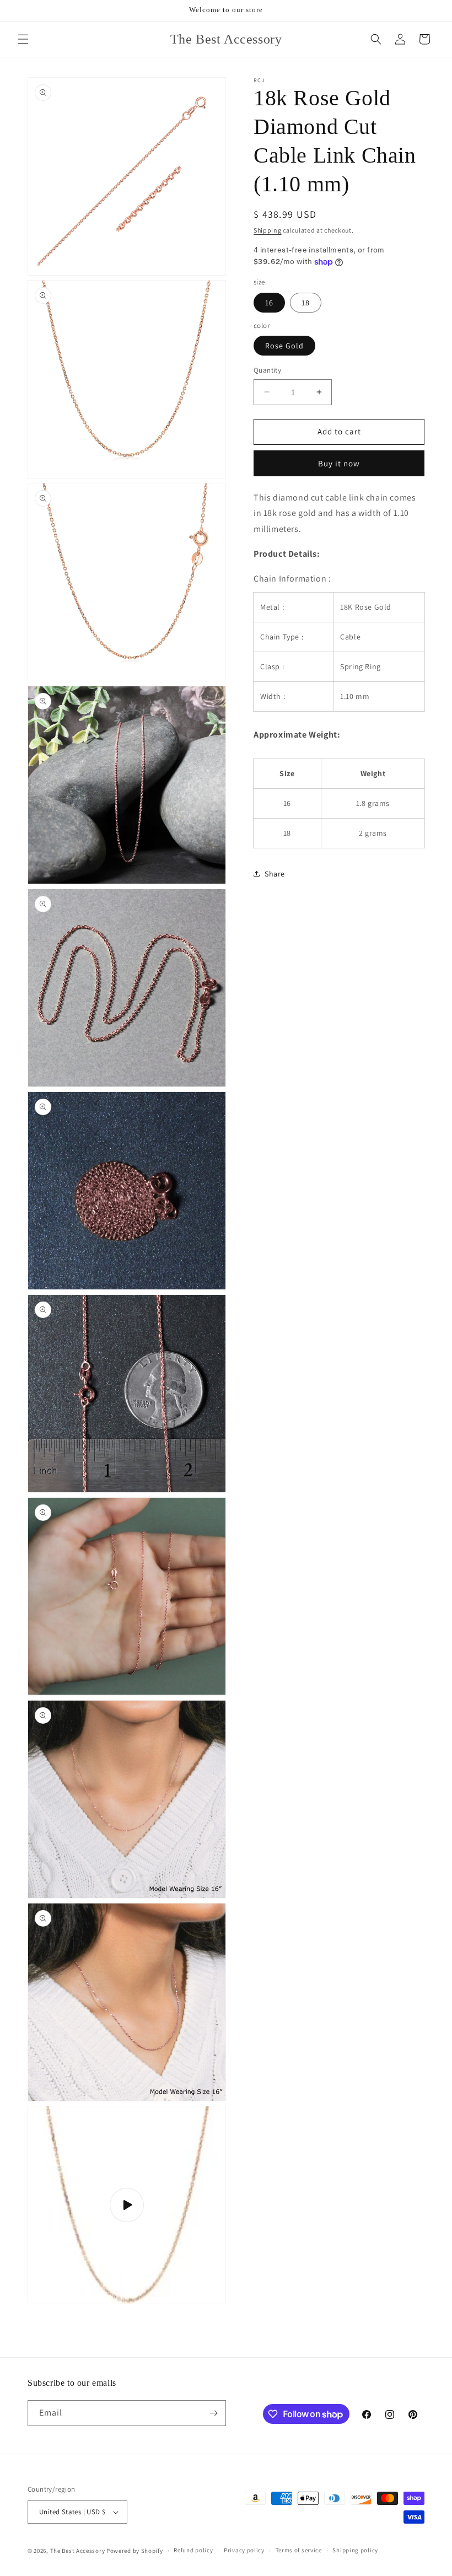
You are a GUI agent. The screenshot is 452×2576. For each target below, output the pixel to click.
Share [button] (275, 874)
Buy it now (339, 463)
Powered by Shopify (135, 2551)
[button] (23, 39)
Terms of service (299, 2550)
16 (269, 303)
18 (306, 303)
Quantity (267, 370)
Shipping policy (355, 2550)
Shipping (268, 230)
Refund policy (193, 2550)
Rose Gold (284, 346)
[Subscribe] (213, 2413)
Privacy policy (244, 2550)
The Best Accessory (78, 2551)
